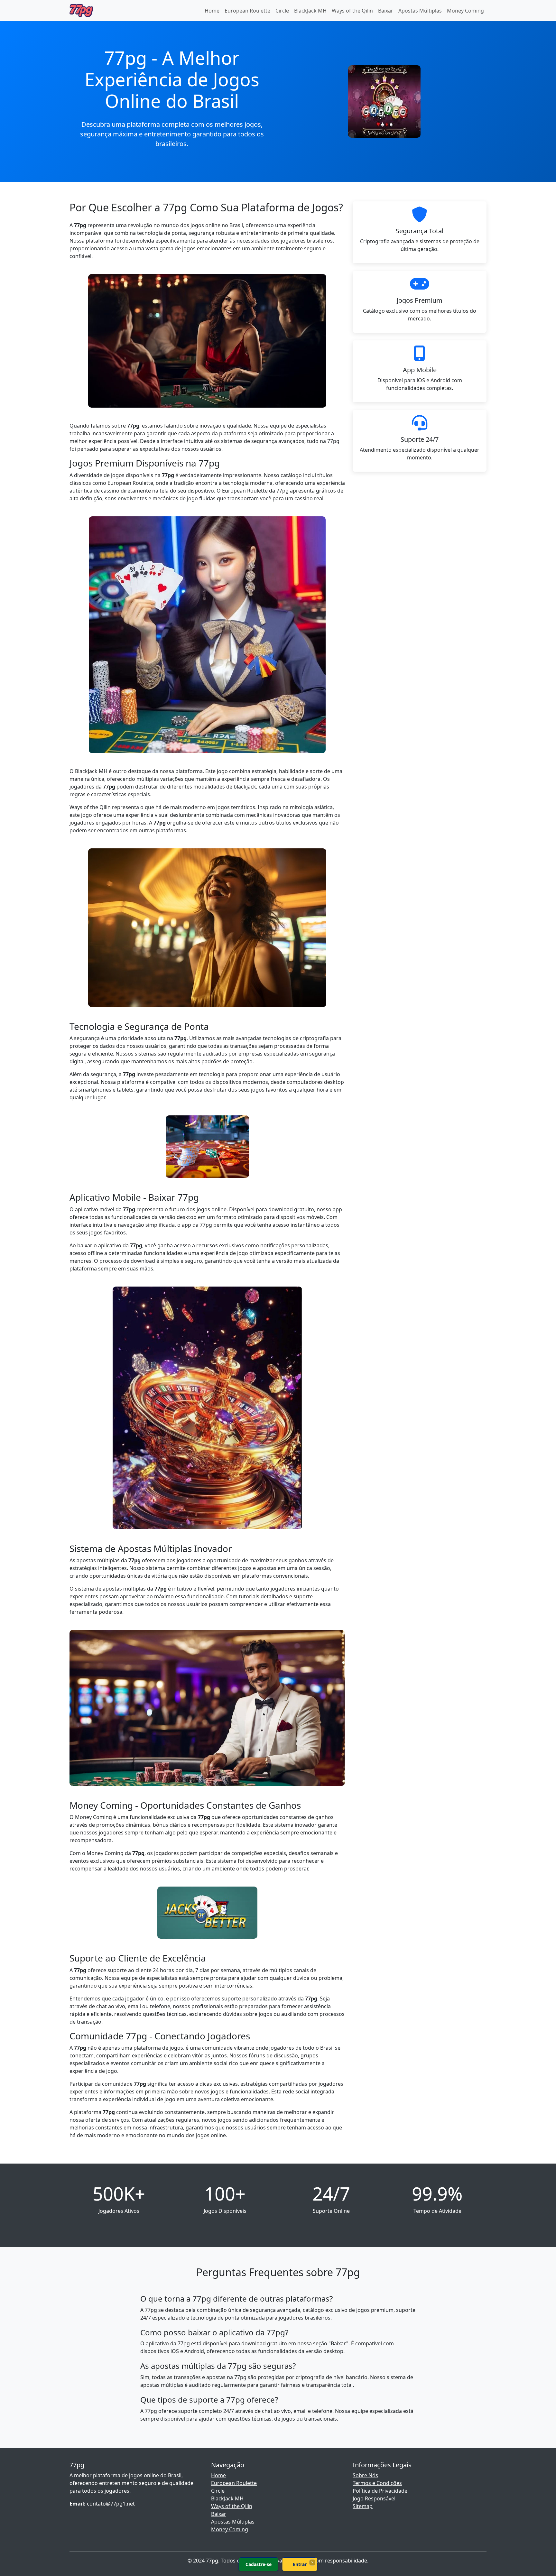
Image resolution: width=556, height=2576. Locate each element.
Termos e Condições (377, 2483)
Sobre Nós (365, 2475)
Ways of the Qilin (352, 11)
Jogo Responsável (374, 2498)
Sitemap (363, 2506)
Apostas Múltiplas (420, 11)
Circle (282, 11)
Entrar (300, 2564)
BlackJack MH (310, 11)
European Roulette (247, 11)
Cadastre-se (259, 2564)
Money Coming (465, 11)
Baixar (386, 11)
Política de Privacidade (380, 2491)
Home (212, 11)
